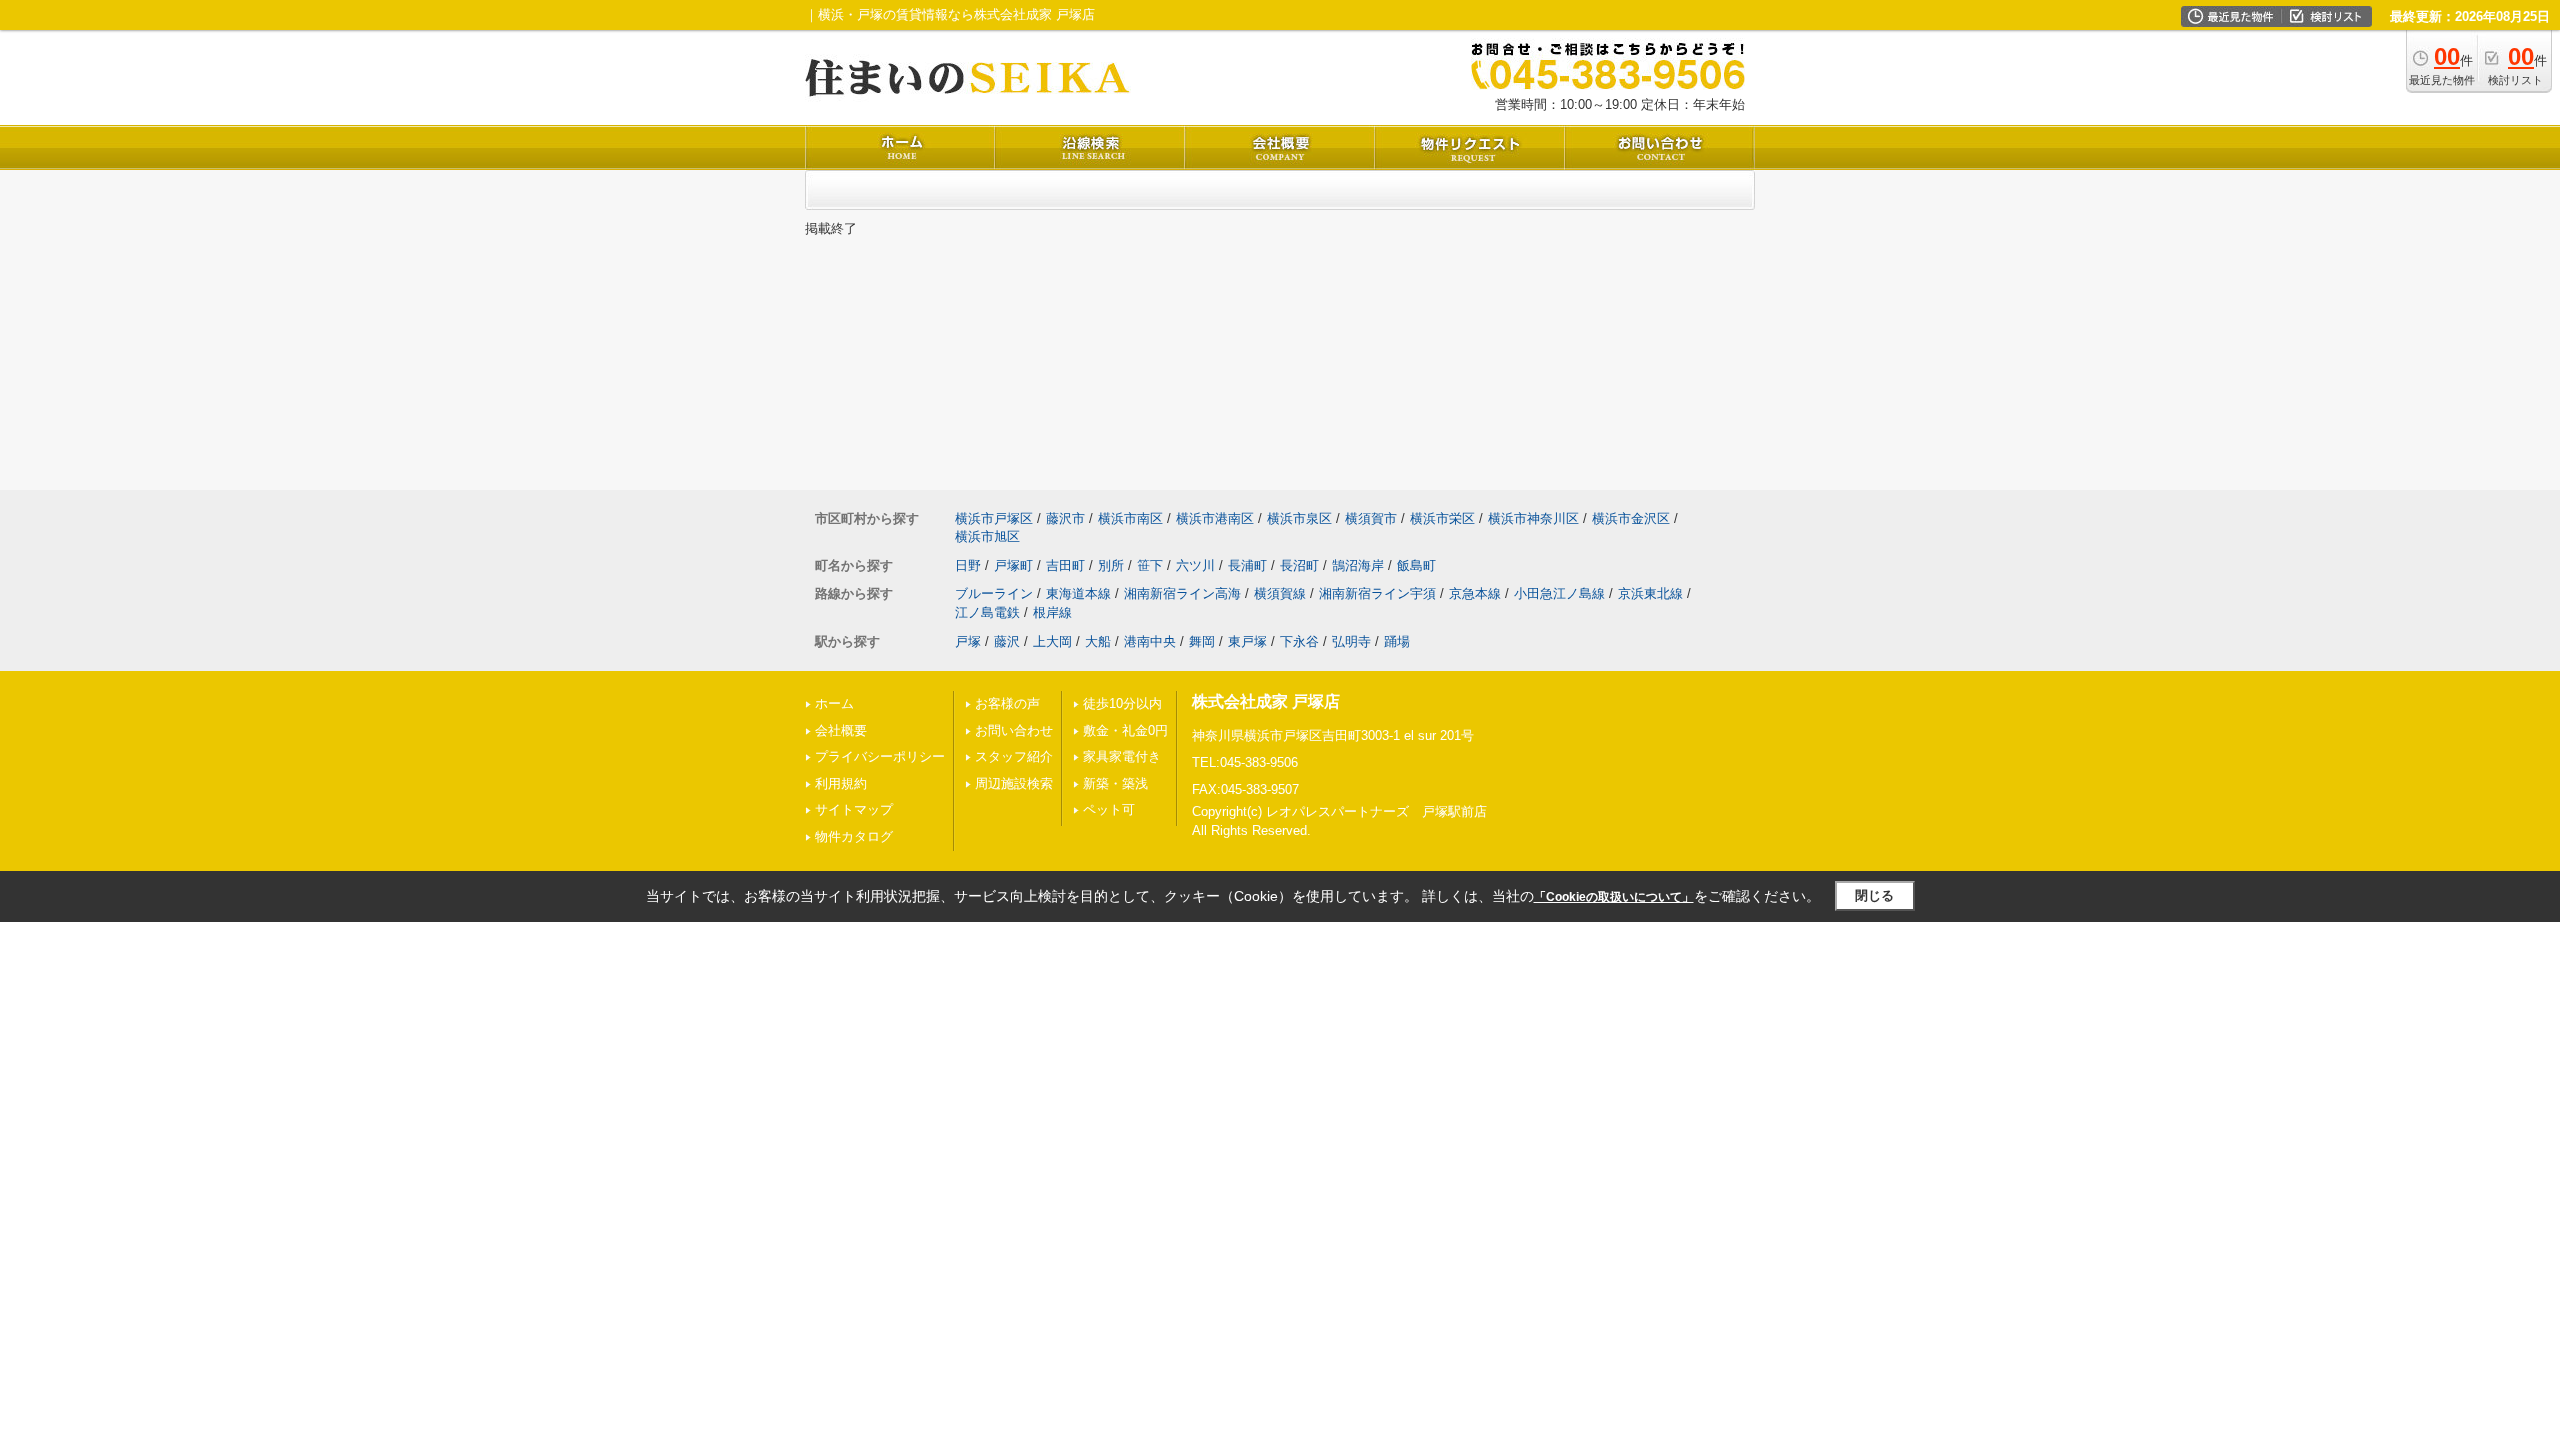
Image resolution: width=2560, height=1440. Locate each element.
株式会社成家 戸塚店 (1266, 701)
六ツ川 (1195, 565)
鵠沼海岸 (1358, 565)
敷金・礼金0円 (1125, 730)
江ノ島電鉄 (987, 612)
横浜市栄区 (1442, 518)
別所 (1111, 565)
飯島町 (1416, 565)
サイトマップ (854, 809)
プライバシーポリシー (880, 756)
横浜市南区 (1130, 518)
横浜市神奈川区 (1533, 518)
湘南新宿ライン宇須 (1377, 593)
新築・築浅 (1115, 783)
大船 (1098, 641)
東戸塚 (1247, 641)
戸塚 (968, 641)
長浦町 (1247, 565)
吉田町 (1065, 565)
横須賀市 (1371, 518)
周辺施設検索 (1014, 783)
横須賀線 (1280, 593)
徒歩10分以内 (1122, 703)
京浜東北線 (1650, 593)
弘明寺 (1351, 641)
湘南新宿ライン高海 (1182, 593)
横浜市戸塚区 (994, 518)
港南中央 (1150, 641)
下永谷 (1299, 641)
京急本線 (1475, 593)
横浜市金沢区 (1631, 518)
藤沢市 (1065, 518)
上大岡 (1052, 641)
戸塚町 (1013, 565)
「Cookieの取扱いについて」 (1614, 897)
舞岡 (1202, 641)
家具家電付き (1122, 756)
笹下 (1150, 565)
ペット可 (1109, 809)
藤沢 (1007, 641)
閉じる (1874, 895)
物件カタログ (854, 836)
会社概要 (841, 730)
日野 (968, 565)
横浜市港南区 (1215, 518)
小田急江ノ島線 (1559, 593)
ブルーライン (994, 593)
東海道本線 (1078, 593)
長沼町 (1299, 565)
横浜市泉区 (1299, 518)
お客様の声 (1007, 703)
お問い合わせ (1014, 730)
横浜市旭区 (987, 536)
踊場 (1397, 641)
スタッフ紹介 (1014, 756)
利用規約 (841, 783)
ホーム (834, 703)
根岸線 (1052, 612)
